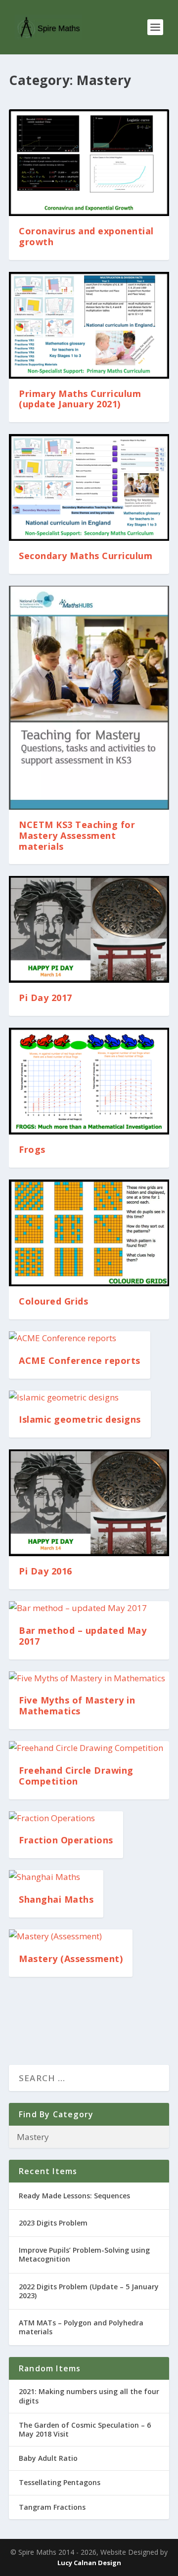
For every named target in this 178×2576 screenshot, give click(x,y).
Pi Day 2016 (45, 1571)
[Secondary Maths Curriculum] (89, 487)
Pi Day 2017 (45, 998)
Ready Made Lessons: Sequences (74, 2196)
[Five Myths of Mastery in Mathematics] (89, 1679)
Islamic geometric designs (80, 1419)
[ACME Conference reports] (80, 1338)
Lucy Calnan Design (89, 2563)
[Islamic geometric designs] (80, 1398)
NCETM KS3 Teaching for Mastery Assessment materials (77, 835)
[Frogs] (89, 1081)
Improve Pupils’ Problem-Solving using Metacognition (84, 2254)
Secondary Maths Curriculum (86, 556)
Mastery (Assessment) (71, 1959)
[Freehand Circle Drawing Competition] (89, 1748)
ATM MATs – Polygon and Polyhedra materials (81, 2327)
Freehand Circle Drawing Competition (76, 1776)
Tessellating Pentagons (60, 2482)
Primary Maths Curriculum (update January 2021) (80, 399)
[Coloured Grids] (89, 1233)
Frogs (32, 1149)
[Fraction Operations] (66, 1818)
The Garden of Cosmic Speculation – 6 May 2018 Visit (85, 2429)
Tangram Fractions (52, 2507)
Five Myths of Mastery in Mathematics (77, 1705)
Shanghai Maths (56, 1899)
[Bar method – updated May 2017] (89, 1608)
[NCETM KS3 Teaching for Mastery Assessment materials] (89, 698)
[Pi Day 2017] (89, 929)
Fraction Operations (66, 1840)
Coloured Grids (53, 1301)
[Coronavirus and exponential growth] (89, 163)
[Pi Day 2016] (89, 1503)
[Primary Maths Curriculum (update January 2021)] (89, 325)
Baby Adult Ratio (48, 2458)
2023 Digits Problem (53, 2223)
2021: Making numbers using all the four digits (89, 2396)
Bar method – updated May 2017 (83, 1636)
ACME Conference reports (80, 1360)
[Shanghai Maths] (56, 1877)
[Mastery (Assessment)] (71, 1937)
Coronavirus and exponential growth (86, 236)
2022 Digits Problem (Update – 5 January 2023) (89, 2291)
